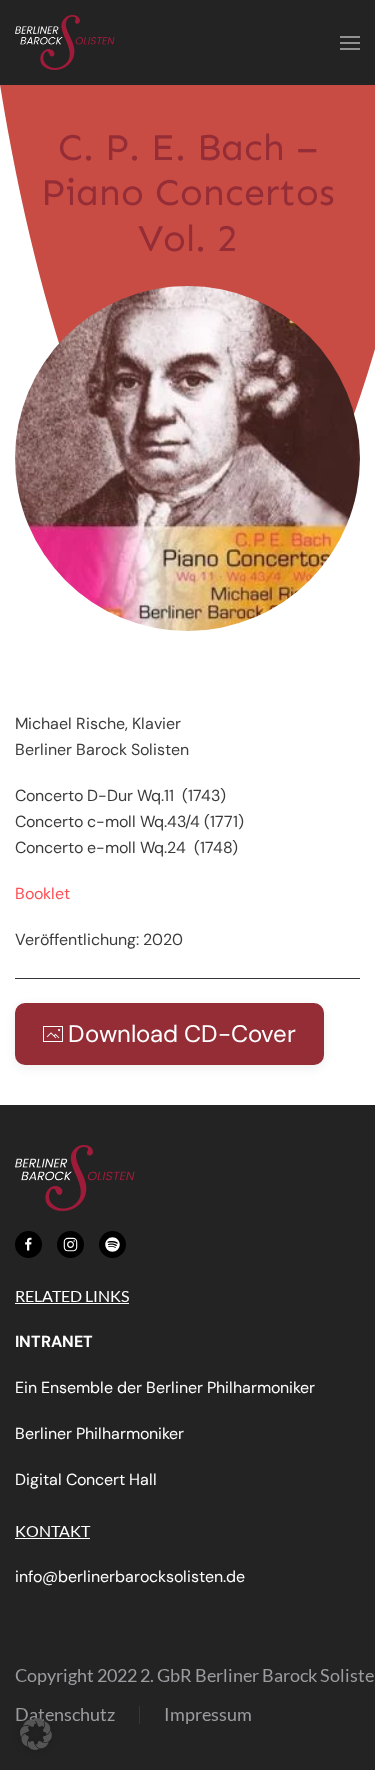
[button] (350, 42)
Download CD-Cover (182, 1033)
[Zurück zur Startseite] (65, 42)
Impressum (208, 1714)
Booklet (42, 893)
